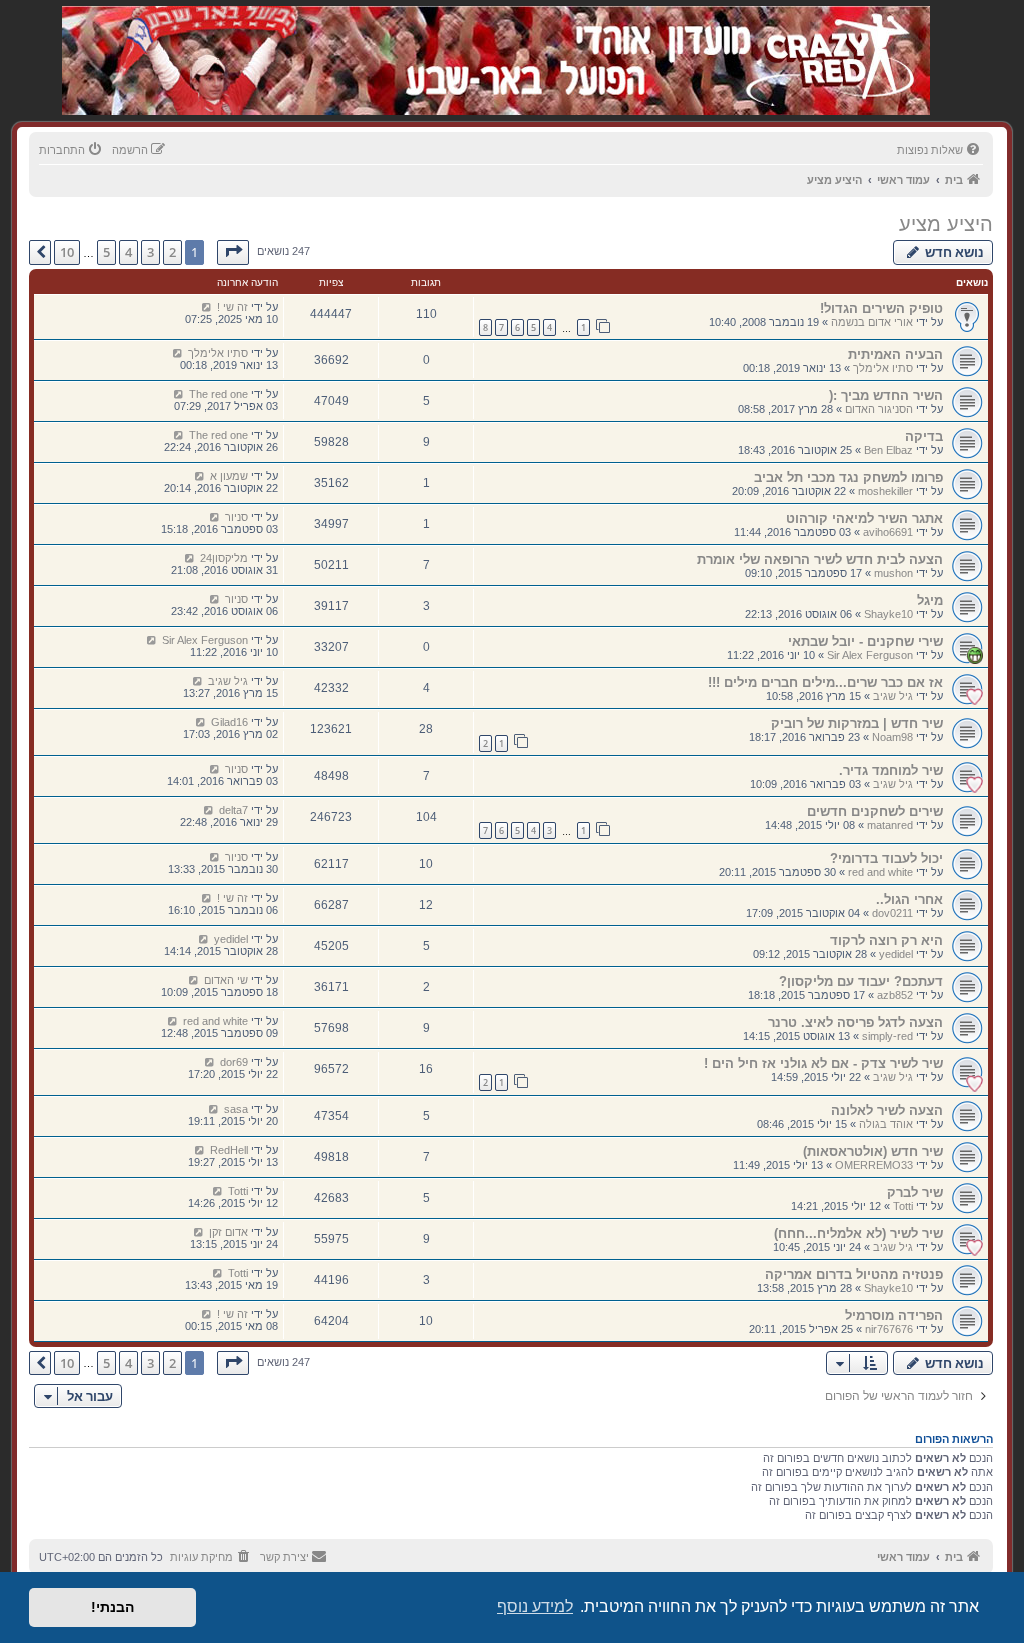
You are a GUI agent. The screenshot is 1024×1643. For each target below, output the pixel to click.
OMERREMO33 (874, 1165)
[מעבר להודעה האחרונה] (206, 307)
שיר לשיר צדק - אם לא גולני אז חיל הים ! (823, 1063)
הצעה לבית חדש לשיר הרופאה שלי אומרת (820, 559)
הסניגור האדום (879, 409)
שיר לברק (915, 1192)
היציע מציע (946, 224)
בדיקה (924, 436)
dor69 (234, 1062)
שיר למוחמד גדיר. (891, 770)
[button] (233, 252)
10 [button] (67, 252)
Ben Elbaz (888, 450)
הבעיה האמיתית (895, 354)
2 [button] (172, 252)
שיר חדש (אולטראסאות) (873, 1151)
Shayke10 (888, 614)
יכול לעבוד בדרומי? (886, 858)
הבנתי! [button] (112, 1607)
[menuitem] (940, 150)
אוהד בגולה (886, 1124)
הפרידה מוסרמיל (894, 1315)
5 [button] (106, 252)
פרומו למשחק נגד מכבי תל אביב (848, 477)
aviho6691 (888, 532)
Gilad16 (229, 722)
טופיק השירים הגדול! (881, 308)
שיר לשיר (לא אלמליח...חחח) (858, 1233)
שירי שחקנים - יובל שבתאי (865, 641)
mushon (893, 573)
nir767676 (889, 1329)
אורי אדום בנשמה (872, 322)
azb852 (895, 995)
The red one (218, 394)
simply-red (887, 1036)
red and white (880, 872)
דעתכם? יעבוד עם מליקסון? (861, 981)
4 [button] (128, 252)
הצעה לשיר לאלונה (887, 1110)
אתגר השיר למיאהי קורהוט (864, 518)
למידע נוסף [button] (535, 1606)
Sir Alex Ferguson (870, 655)
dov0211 (892, 913)
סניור (236, 517)
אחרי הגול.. (909, 899)
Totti (903, 1206)
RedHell (229, 1150)
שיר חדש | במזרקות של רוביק (857, 723)
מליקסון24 (224, 558)
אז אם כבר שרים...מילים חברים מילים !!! (825, 682)
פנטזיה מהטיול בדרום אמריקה (854, 1274)
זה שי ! (232, 307)
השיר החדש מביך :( (886, 395)
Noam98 (892, 737)
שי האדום (226, 980)
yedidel (896, 954)
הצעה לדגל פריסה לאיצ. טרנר (855, 1022)
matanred (890, 825)
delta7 (233, 810)
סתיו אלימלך (883, 368)
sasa (236, 1109)
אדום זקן (228, 1232)
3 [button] (150, 252)
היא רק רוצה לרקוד (886, 940)
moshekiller (885, 491)
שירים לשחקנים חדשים (875, 811)
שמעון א (229, 476)
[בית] (824, 39)
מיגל (930, 600)
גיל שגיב (893, 696)
